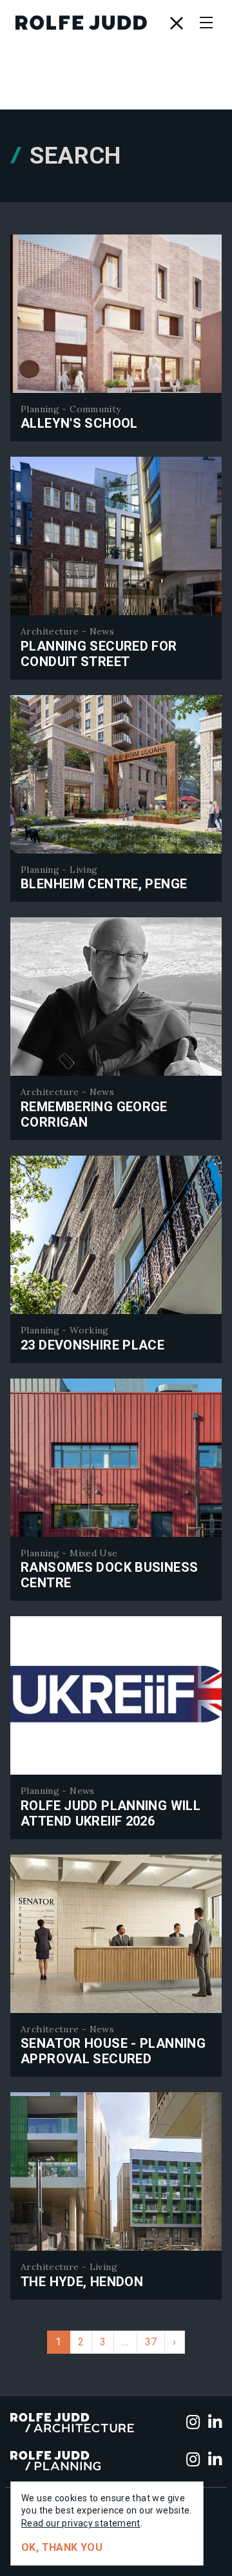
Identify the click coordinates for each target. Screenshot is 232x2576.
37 (151, 2342)
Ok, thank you (62, 2547)
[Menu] (206, 23)
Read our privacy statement (81, 2523)
